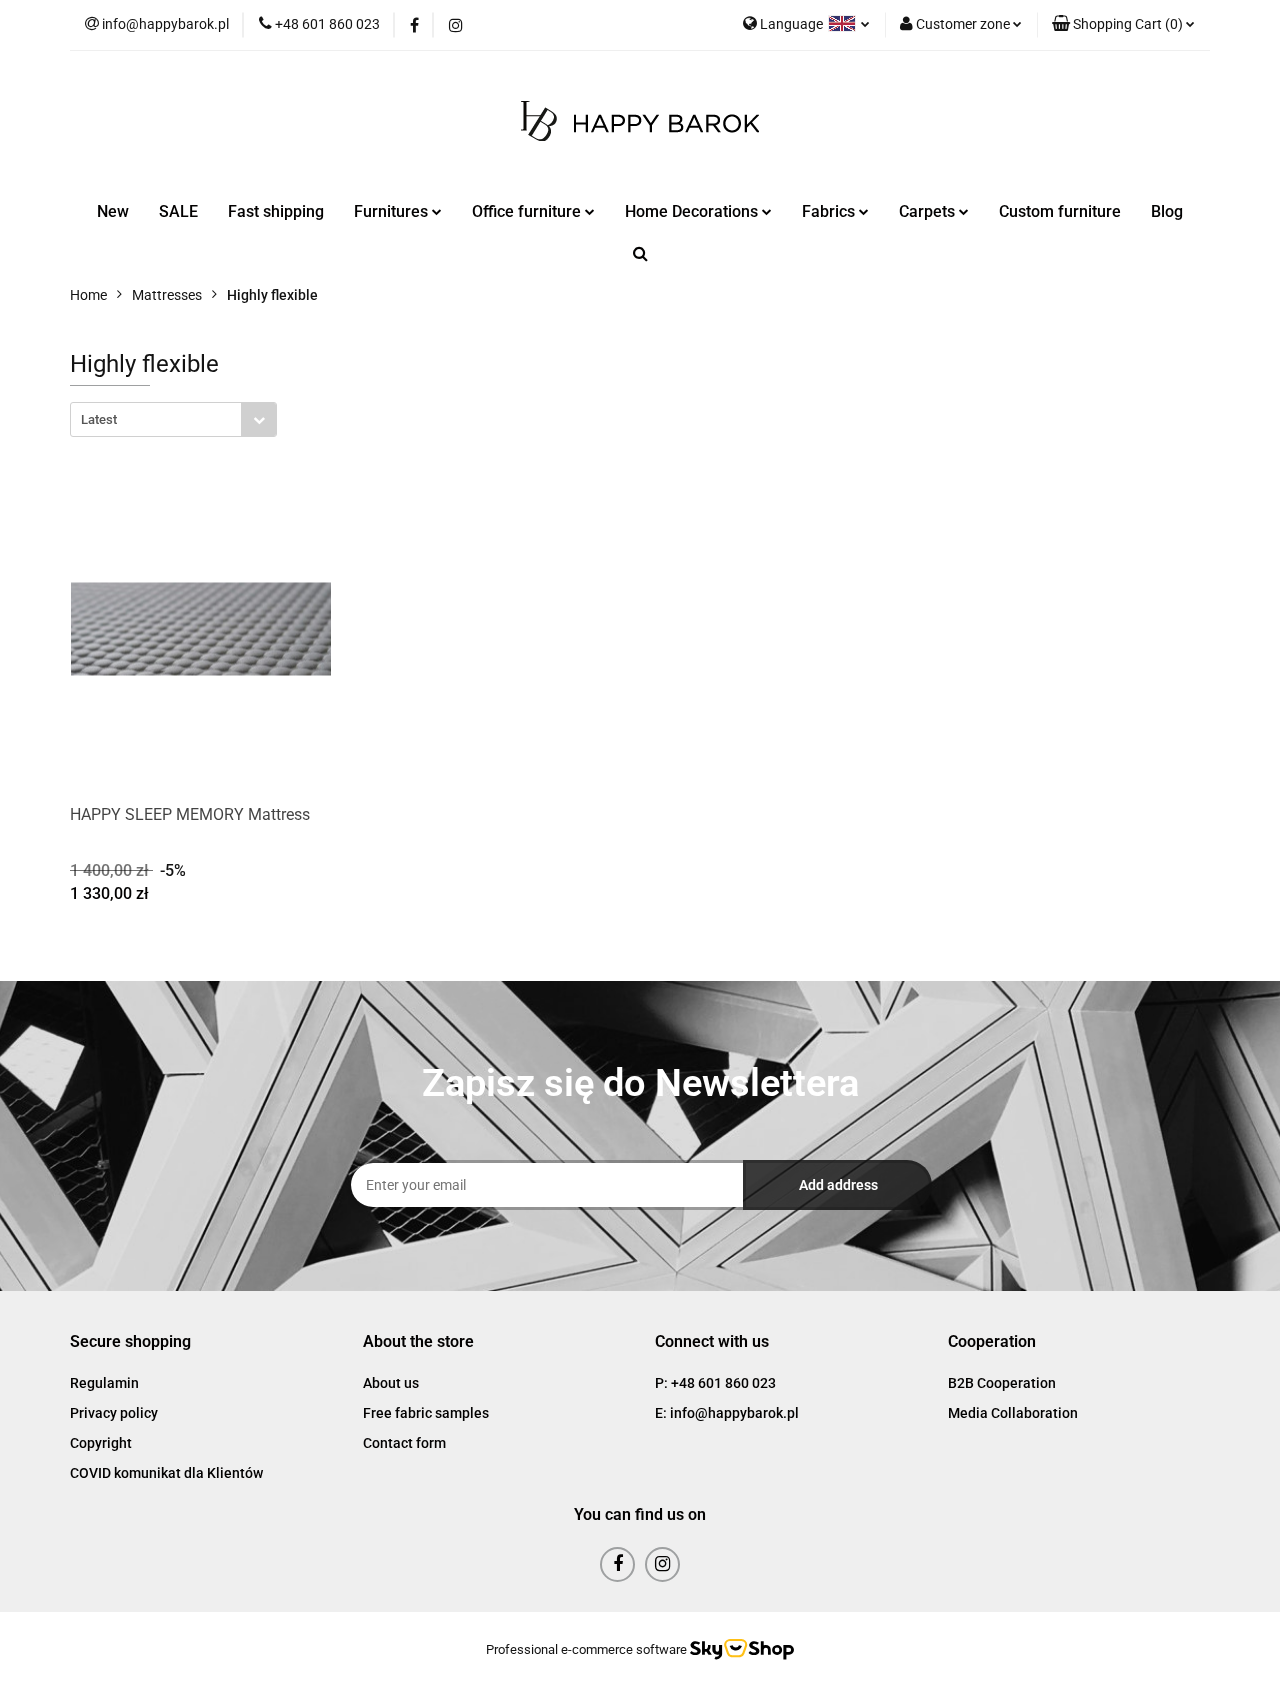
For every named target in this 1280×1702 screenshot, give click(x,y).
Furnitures (393, 211)
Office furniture (528, 211)
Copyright (101, 1443)
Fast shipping (276, 211)
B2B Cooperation (1002, 1383)
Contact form (404, 1443)
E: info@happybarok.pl (727, 1413)
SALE (178, 211)
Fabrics (830, 211)
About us (391, 1383)
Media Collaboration (1013, 1413)
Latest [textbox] (99, 419)
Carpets (929, 211)
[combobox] (173, 419)
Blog (1167, 211)
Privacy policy (114, 1413)
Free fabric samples (426, 1413)
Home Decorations (693, 211)
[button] (1123, 25)
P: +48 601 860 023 (715, 1383)
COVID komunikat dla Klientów (166, 1473)
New (113, 211)
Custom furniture (1060, 211)
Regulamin (104, 1383)
